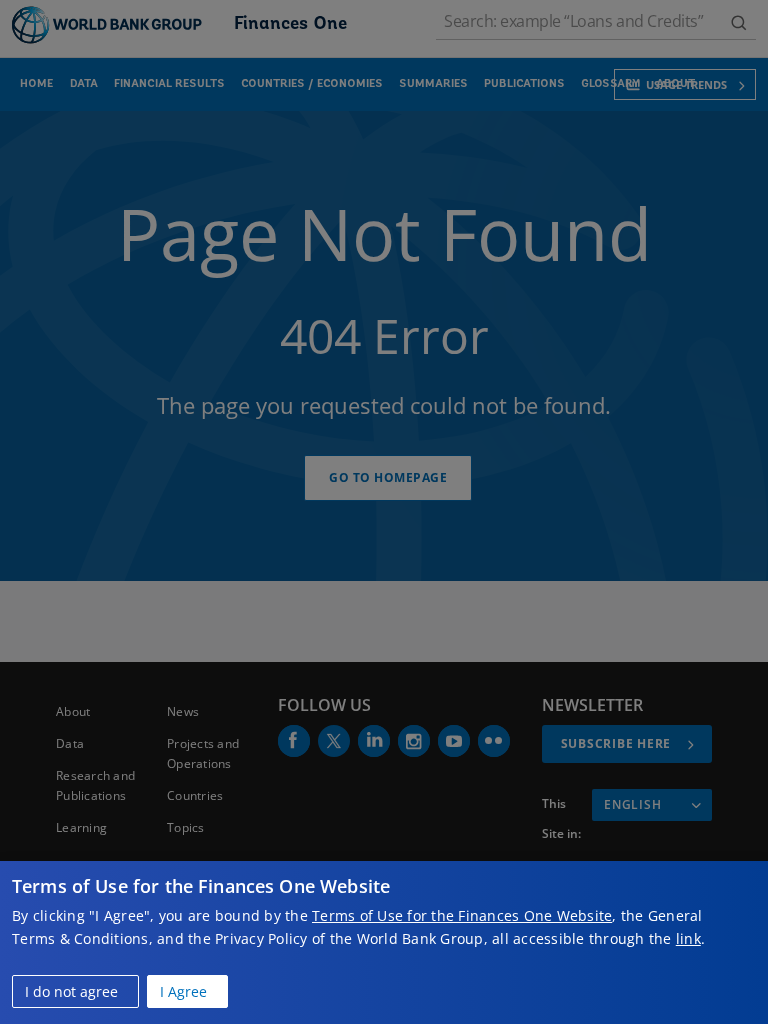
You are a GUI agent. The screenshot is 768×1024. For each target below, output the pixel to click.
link (688, 938)
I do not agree (71, 991)
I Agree (183, 991)
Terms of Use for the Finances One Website (462, 915)
